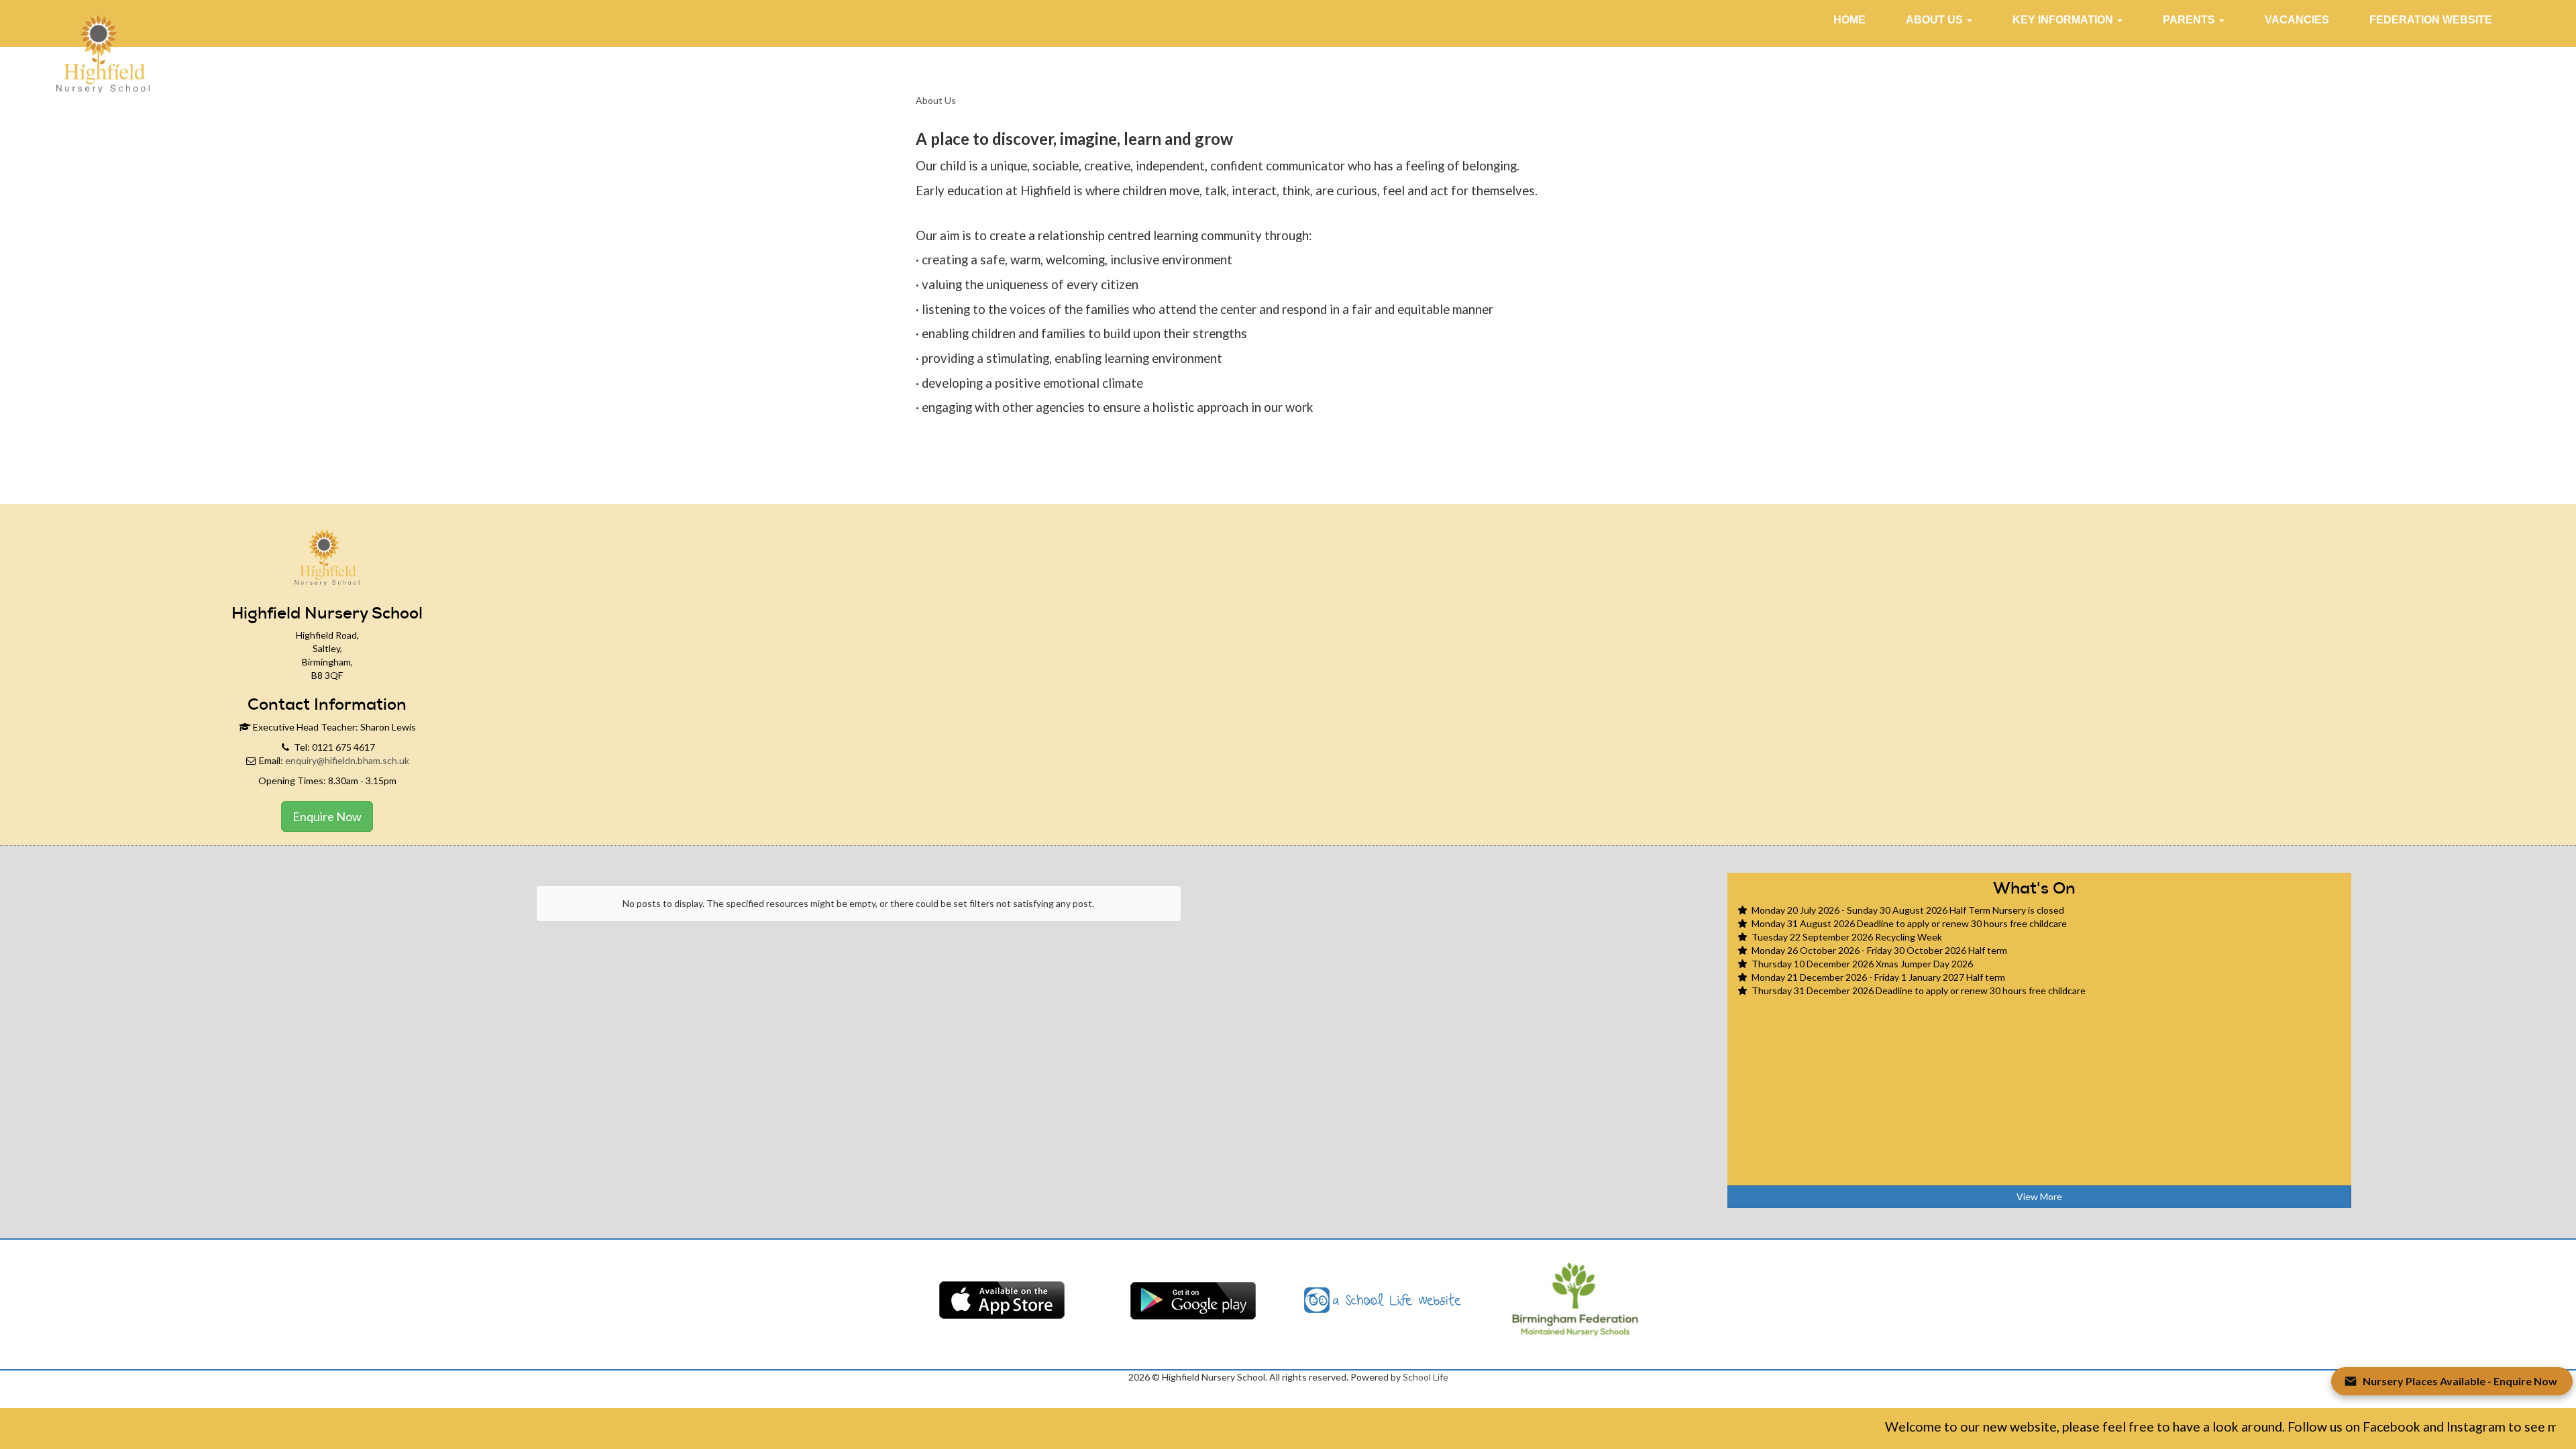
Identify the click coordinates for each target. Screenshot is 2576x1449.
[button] (1939, 20)
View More (2039, 1196)
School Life (1426, 1377)
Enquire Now (327, 816)
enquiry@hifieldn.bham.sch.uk (347, 760)
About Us (936, 100)
